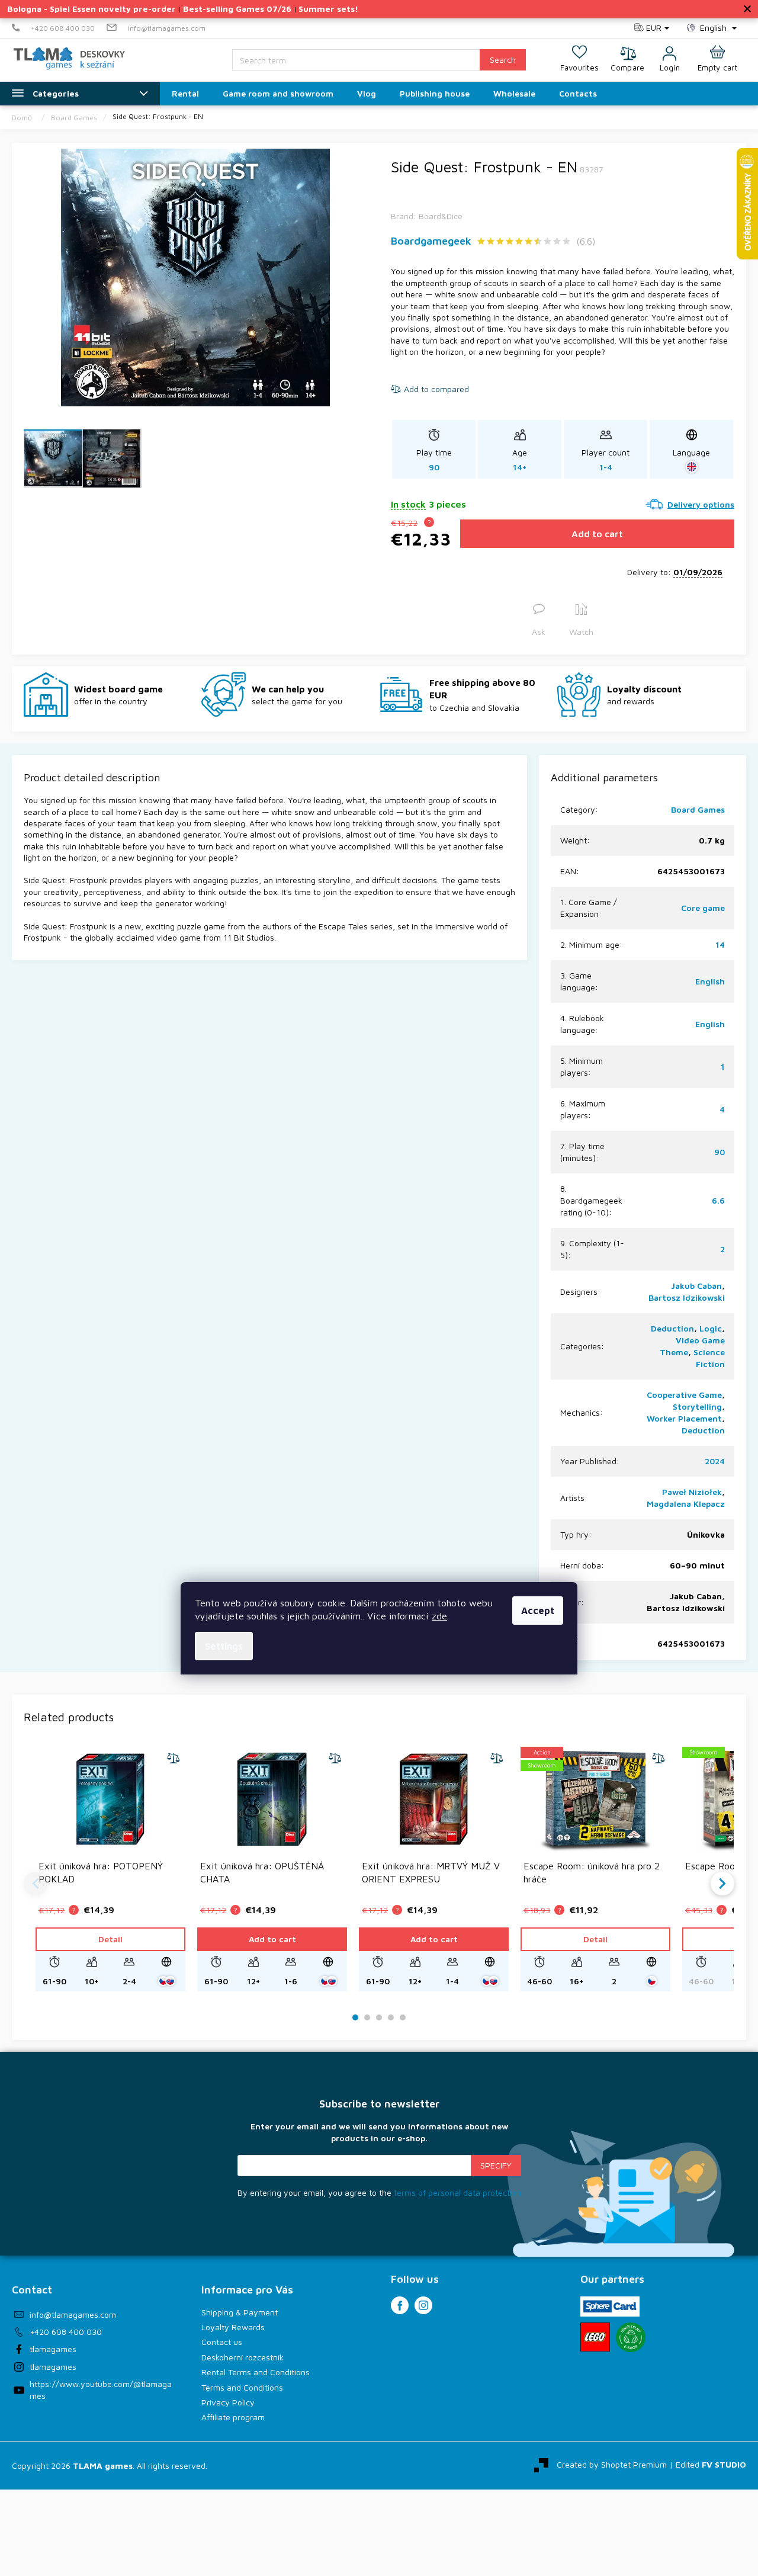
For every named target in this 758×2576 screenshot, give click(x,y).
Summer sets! (328, 9)
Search (503, 60)
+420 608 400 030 (66, 2332)
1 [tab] (356, 2018)
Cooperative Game (684, 1395)
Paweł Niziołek (692, 1492)
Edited (711, 2464)
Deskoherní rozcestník (243, 2357)
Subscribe (496, 2166)
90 (720, 1152)
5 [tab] (403, 2018)
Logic (711, 1328)
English (710, 981)
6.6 (718, 1200)
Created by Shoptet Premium (612, 2464)
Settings (224, 1646)
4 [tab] (391, 2018)
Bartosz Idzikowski (687, 1297)
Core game (703, 908)
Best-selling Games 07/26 (237, 9)
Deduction (672, 1328)
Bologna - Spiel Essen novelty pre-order (91, 9)
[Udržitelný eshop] (631, 2337)
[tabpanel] (110, 1868)
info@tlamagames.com (73, 2314)
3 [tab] (379, 2018)
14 (720, 944)
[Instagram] (423, 2305)
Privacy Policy (228, 2402)
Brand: (427, 216)
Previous (36, 1884)
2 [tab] (367, 2018)
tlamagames (53, 2349)
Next (722, 1884)
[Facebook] (400, 2305)
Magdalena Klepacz (686, 1504)
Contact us (222, 2342)
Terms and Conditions (242, 2387)
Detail (110, 1939)
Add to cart (597, 534)
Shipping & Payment (240, 2312)
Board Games (698, 809)
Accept (538, 1611)
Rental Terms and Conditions (256, 2372)
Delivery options (701, 504)
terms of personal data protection (457, 2192)
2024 (715, 1461)
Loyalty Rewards (233, 2327)
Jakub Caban (696, 1286)
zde (439, 1616)
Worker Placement (684, 1418)
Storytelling (697, 1406)
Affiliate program (233, 2417)
